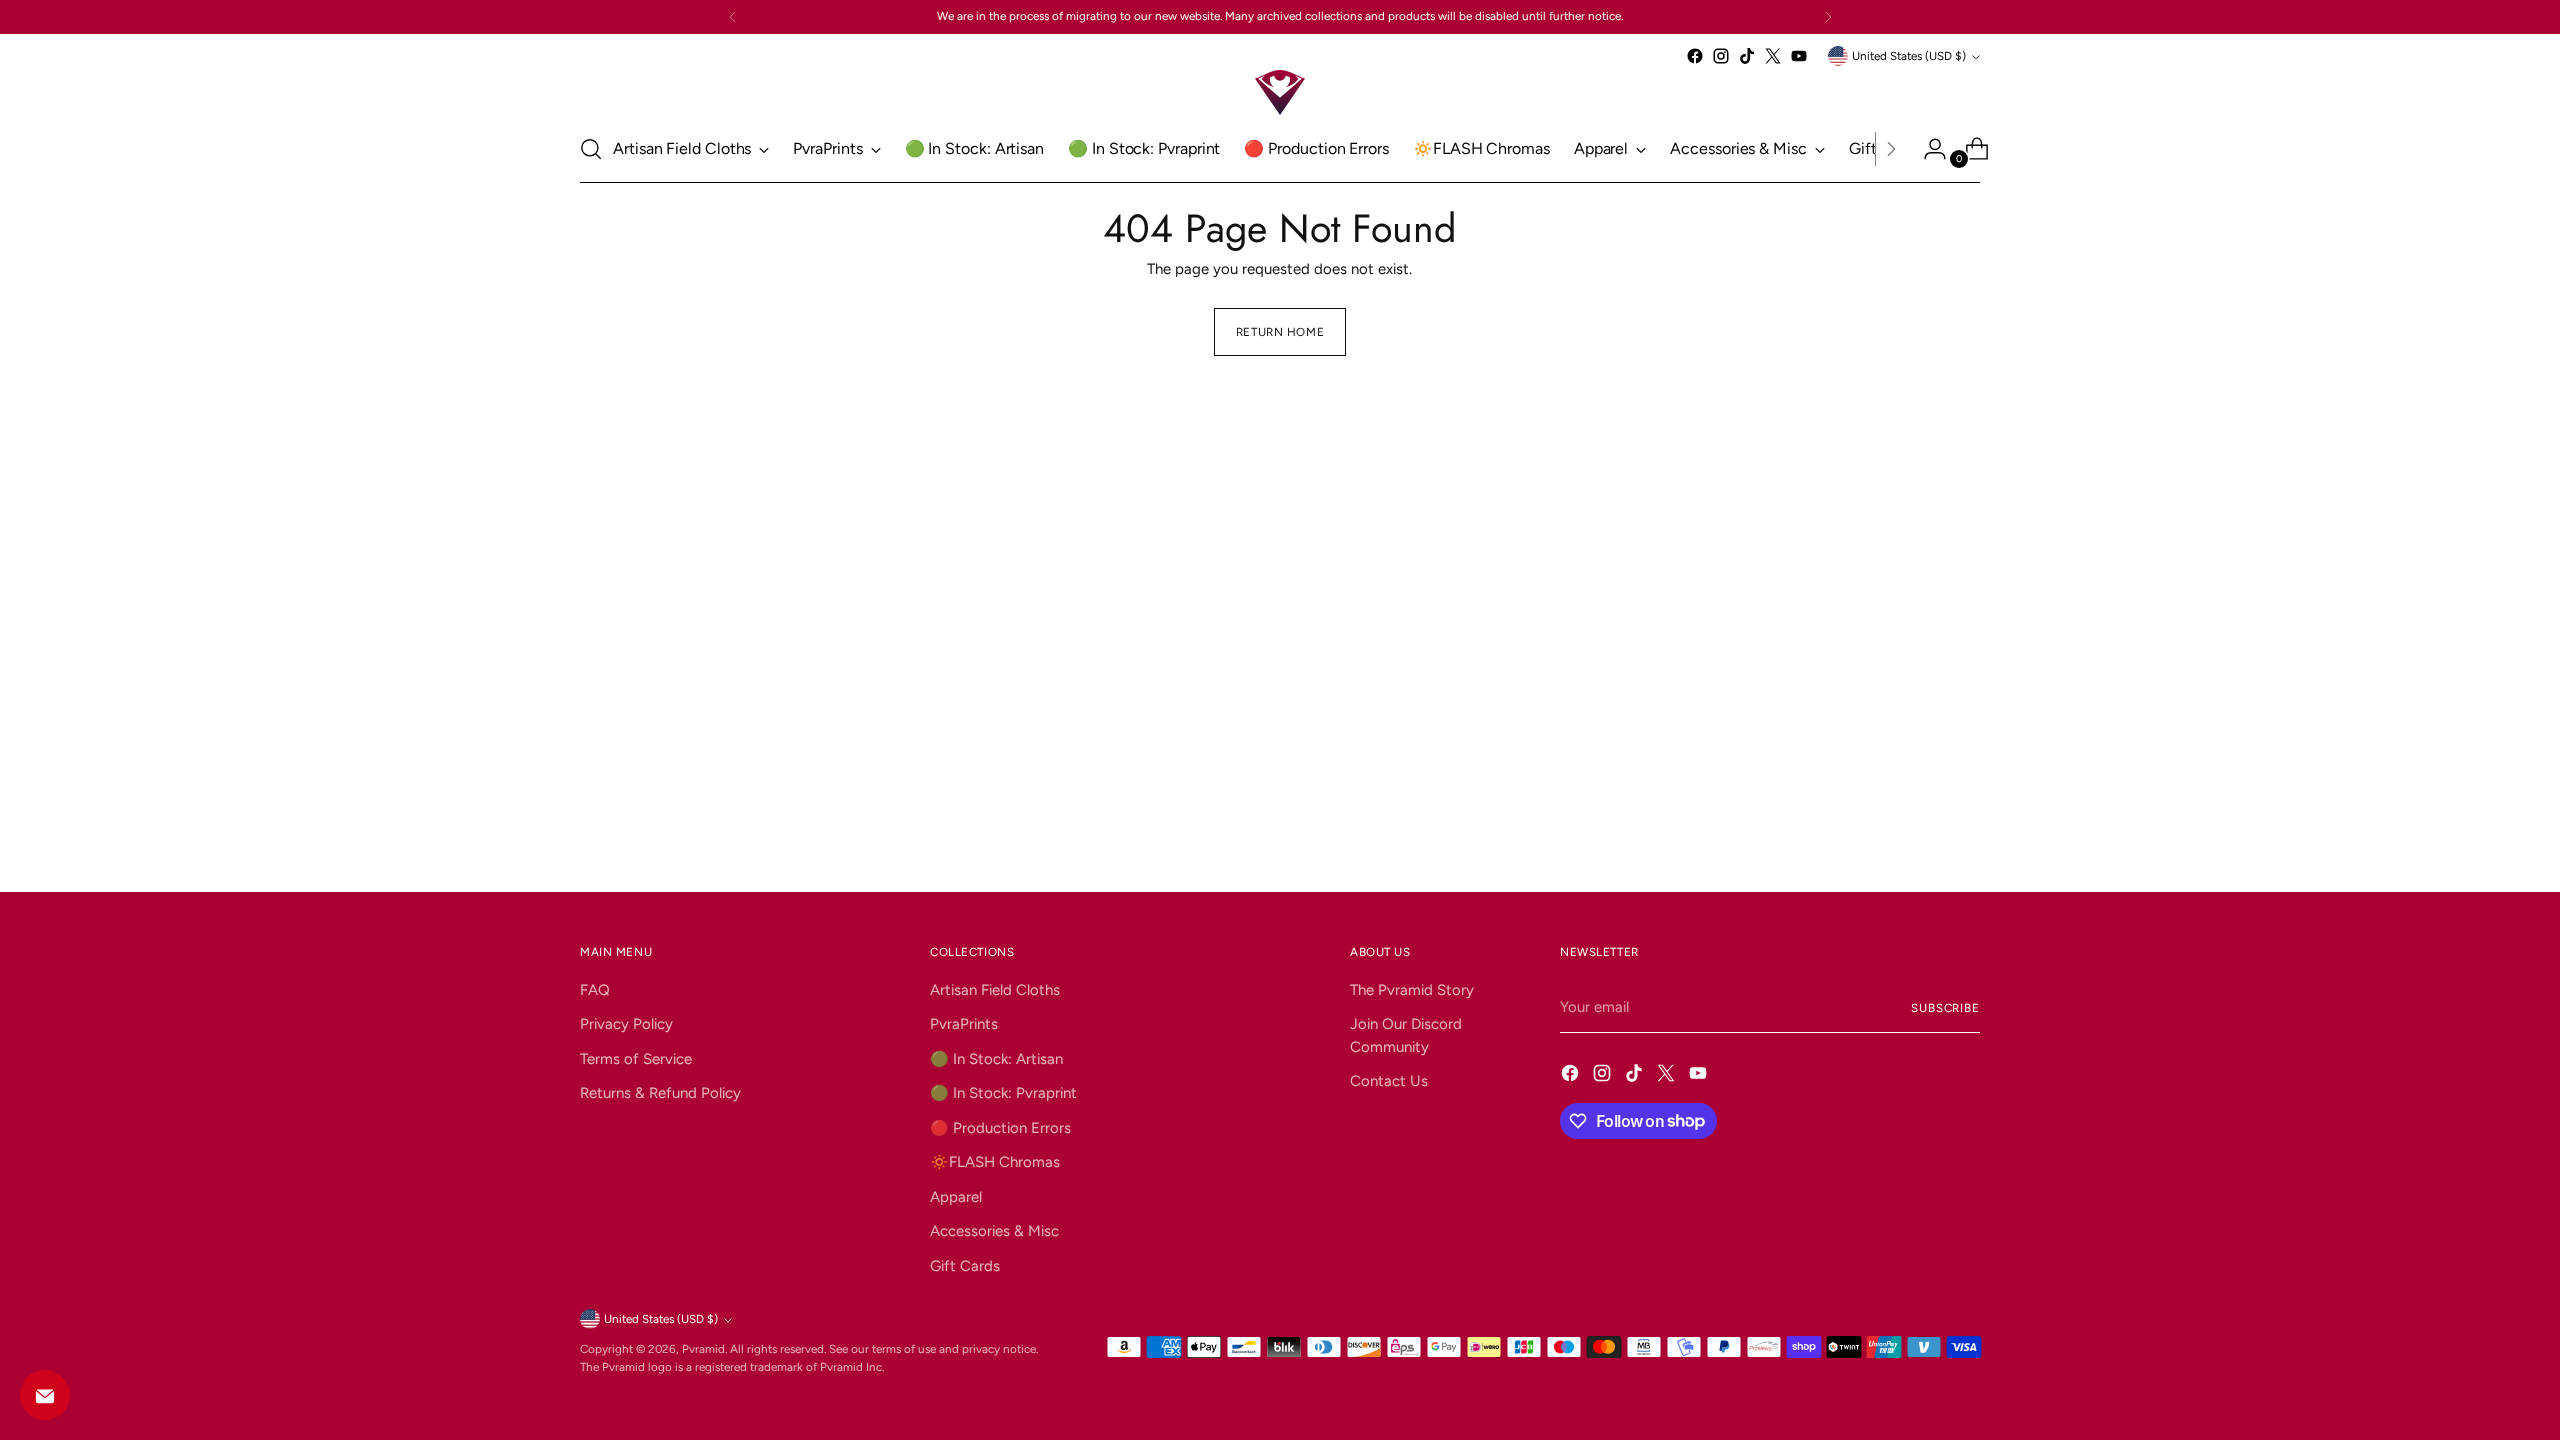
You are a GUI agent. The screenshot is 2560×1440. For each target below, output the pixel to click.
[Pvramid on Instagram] (1721, 56)
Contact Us (1389, 1081)
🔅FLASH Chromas (995, 1162)
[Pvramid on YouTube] (1799, 56)
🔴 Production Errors (1000, 1128)
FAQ (595, 990)
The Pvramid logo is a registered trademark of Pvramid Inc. (732, 1367)
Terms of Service (636, 1059)
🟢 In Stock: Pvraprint (1003, 1093)
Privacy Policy (626, 1024)
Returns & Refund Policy (660, 1093)
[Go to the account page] (1927, 149)
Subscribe (1945, 1008)
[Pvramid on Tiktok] (1747, 56)
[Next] (1828, 17)
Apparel (956, 1197)
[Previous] (733, 17)
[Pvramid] (1280, 92)
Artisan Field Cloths (995, 990)
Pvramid (703, 1349)
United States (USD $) (1909, 56)
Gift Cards (965, 1266)
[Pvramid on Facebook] (1695, 56)
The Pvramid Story (1412, 990)
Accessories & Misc (994, 1231)
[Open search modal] (591, 149)
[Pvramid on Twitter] (1773, 56)
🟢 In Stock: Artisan (996, 1059)
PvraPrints (964, 1024)
